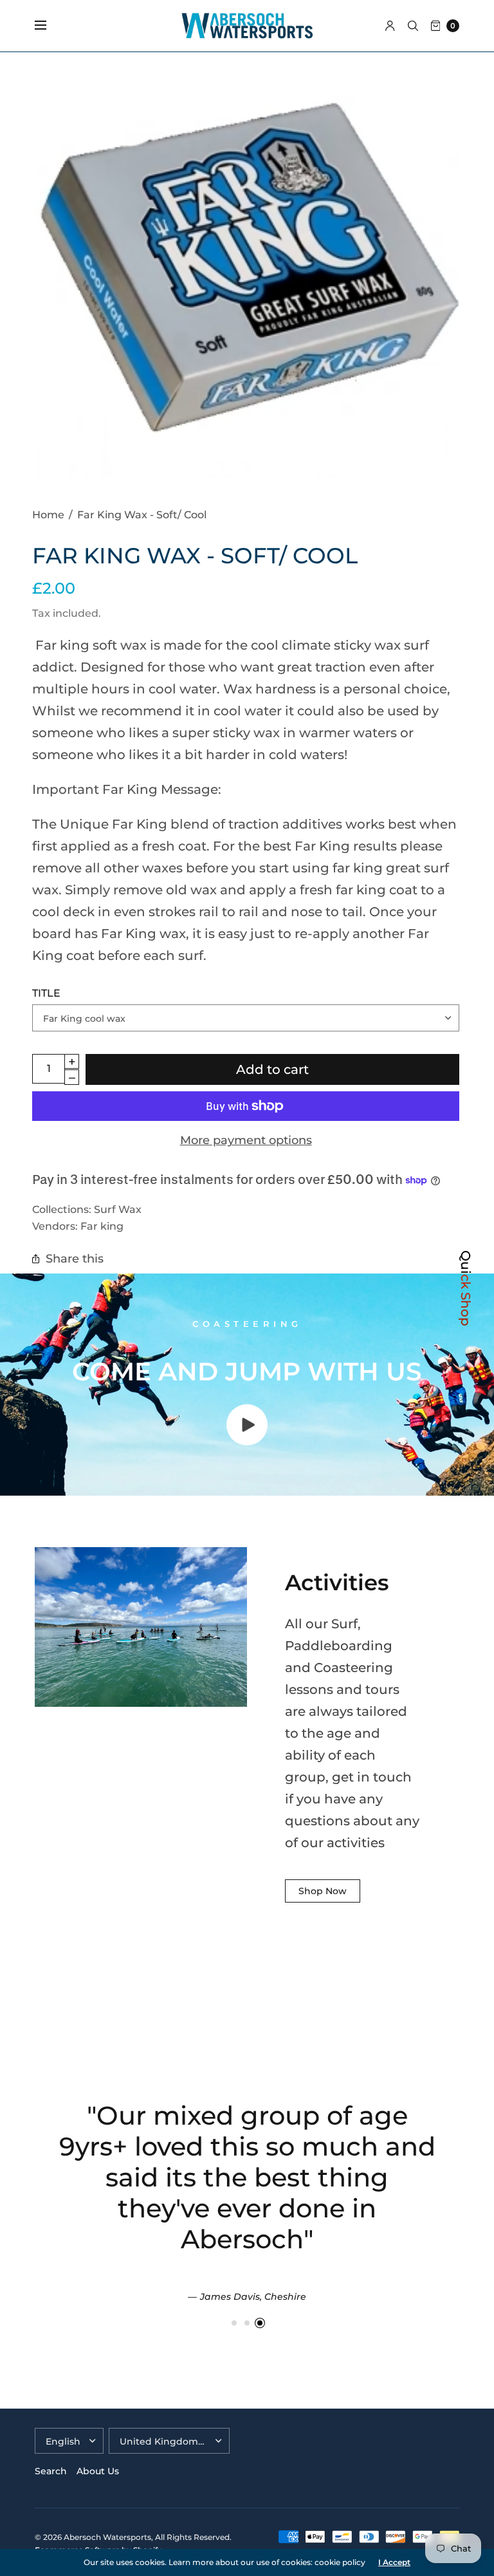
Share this (75, 1258)
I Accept (394, 2562)
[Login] (390, 26)
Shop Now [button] (323, 1891)
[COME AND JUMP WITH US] (247, 1441)
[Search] (413, 26)
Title (46, 993)
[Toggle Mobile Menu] (49, 26)
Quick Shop (466, 1288)
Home (48, 514)
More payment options (246, 1140)
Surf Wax (118, 1209)
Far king (102, 1226)
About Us (98, 2471)
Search (51, 2471)
